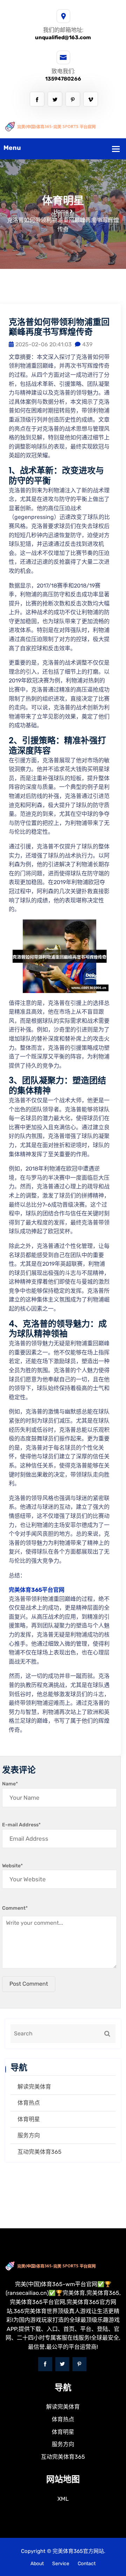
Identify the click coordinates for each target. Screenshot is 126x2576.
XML (63, 2499)
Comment (15, 1908)
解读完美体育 (34, 2087)
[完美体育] (63, 126)
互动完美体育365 (40, 2152)
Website (12, 1866)
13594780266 (63, 79)
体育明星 (29, 2119)
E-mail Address (21, 1825)
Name (10, 1784)
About (37, 2564)
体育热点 (29, 2103)
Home (61, 211)
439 (87, 344)
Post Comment (29, 1984)
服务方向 (29, 2135)
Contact (87, 2564)
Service (61, 2564)
